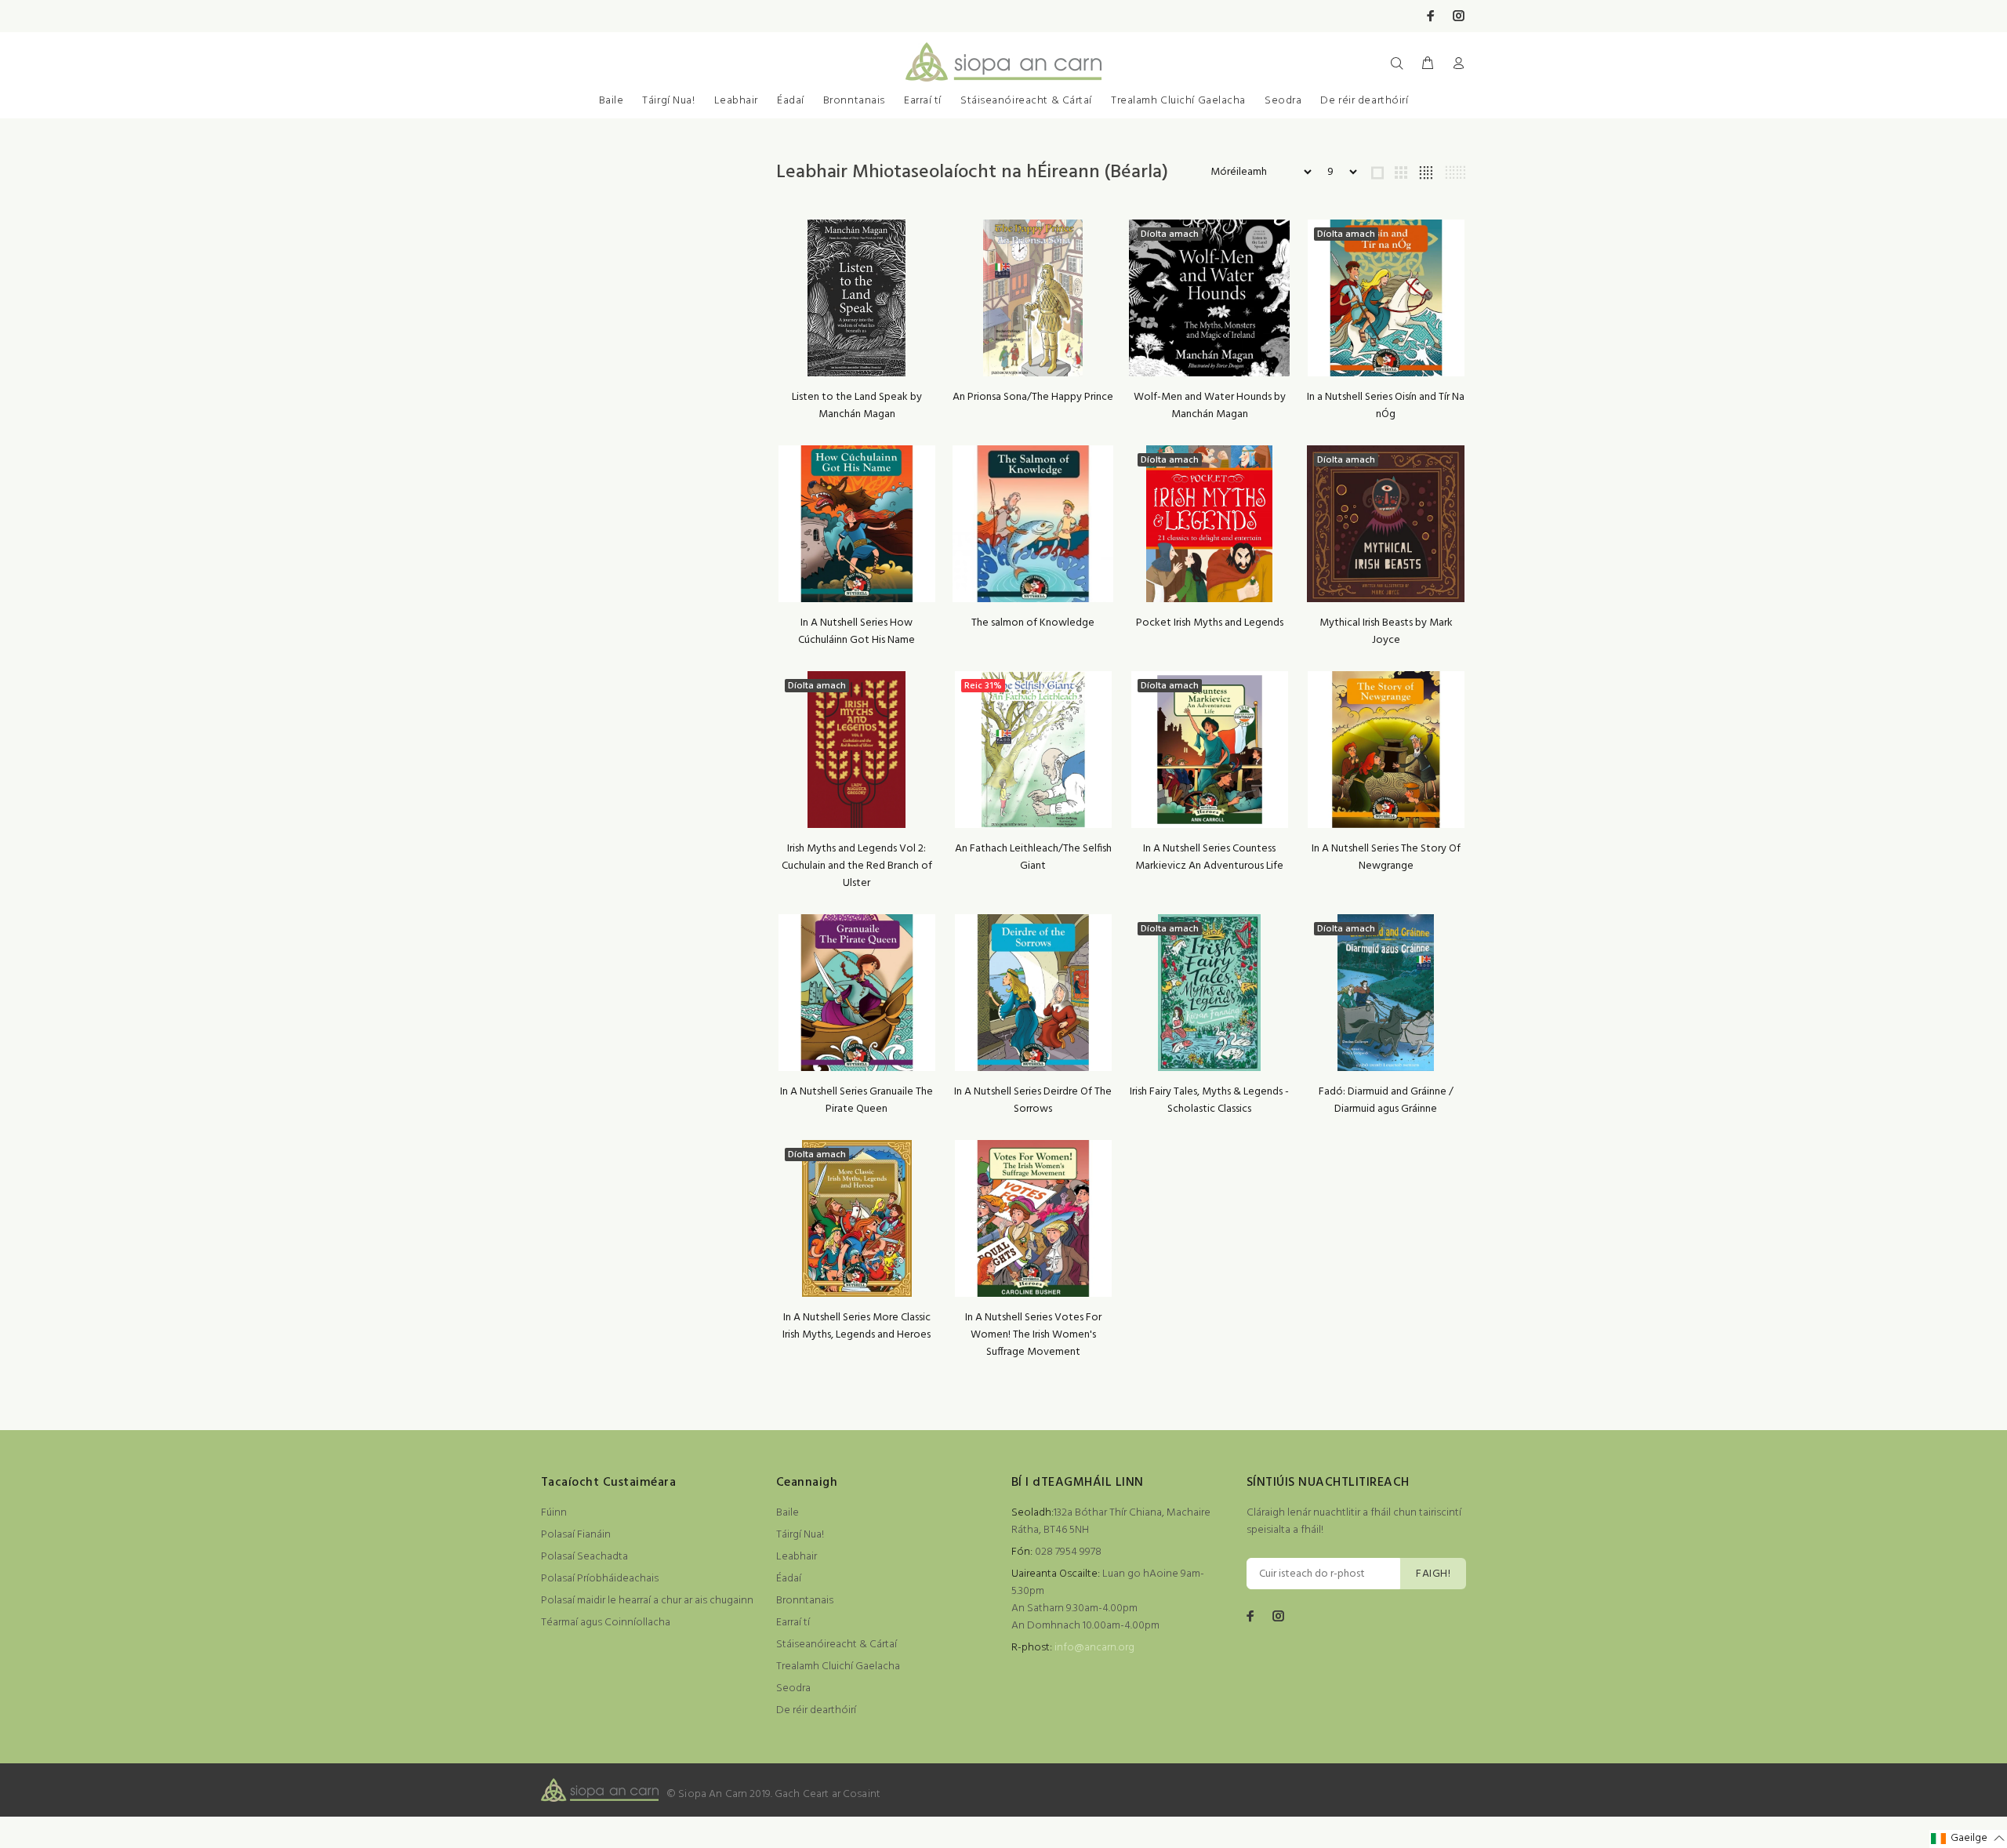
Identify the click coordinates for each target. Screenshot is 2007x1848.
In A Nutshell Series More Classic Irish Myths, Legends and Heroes (857, 1326)
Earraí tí (923, 101)
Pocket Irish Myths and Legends (1210, 623)
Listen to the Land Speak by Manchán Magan (857, 406)
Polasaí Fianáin (576, 1535)
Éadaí (791, 101)
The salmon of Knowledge (1033, 623)
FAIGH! (1433, 1574)
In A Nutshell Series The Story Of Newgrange (1386, 857)
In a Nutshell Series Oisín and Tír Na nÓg (1386, 406)
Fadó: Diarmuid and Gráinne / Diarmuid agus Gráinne (1386, 1100)
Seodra (1283, 101)
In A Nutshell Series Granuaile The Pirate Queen (857, 1100)
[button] (1968, 1839)
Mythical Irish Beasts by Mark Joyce (1386, 632)
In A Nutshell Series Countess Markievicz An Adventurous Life (1209, 857)
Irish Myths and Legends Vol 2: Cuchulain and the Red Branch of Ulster (857, 866)
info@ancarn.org (1094, 1648)
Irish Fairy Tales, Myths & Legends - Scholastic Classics (1209, 1100)
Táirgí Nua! (668, 101)
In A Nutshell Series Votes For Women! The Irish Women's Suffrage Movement (1033, 1335)
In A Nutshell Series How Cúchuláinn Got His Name (857, 632)
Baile (612, 101)
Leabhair (736, 101)
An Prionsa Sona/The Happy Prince (1033, 397)
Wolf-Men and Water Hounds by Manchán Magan (1210, 406)
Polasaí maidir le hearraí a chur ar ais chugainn (647, 1601)
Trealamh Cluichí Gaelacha (1178, 101)
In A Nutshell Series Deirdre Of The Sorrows (1033, 1100)
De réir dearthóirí (1364, 101)
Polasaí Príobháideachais (600, 1579)
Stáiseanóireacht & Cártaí (1026, 101)
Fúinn (554, 1513)
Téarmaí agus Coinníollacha (606, 1623)
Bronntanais (854, 101)
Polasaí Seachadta (584, 1557)
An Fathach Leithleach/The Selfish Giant (1033, 857)
